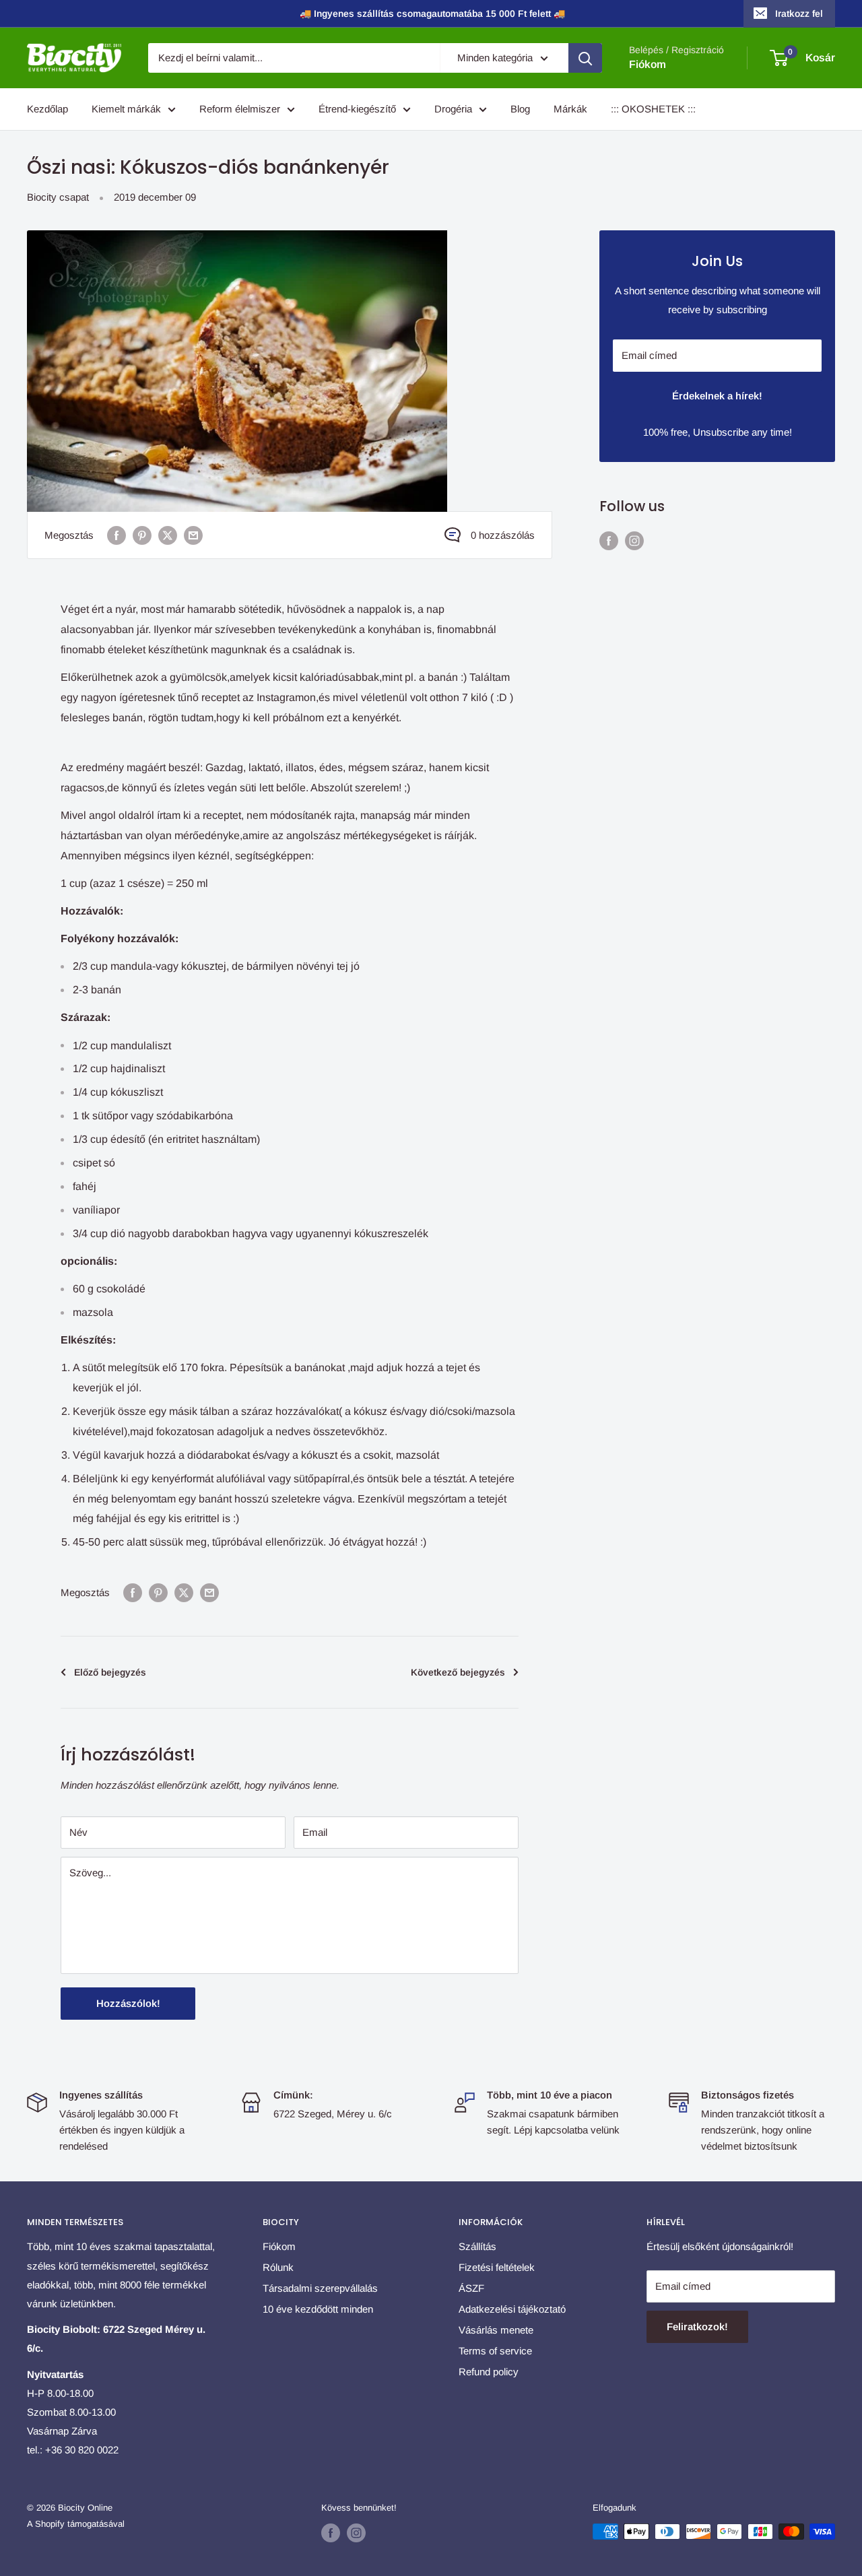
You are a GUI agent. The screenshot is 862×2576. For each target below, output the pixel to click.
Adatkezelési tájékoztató (512, 2309)
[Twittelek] (168, 535)
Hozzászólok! (128, 2003)
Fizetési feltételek (497, 2267)
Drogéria (453, 109)
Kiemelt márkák (126, 109)
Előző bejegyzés (110, 1672)
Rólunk (278, 2267)
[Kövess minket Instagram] (634, 540)
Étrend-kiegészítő (357, 109)
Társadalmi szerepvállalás (320, 2288)
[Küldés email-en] (193, 535)
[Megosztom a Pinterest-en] (142, 535)
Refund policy (489, 2372)
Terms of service (495, 2351)
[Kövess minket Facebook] (609, 540)
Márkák (570, 109)
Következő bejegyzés (458, 1672)
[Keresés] (585, 58)
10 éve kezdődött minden (318, 2309)
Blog (520, 109)
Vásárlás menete (496, 2330)
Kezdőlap (47, 109)
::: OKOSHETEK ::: (653, 109)
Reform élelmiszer (240, 109)
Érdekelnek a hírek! (717, 396)
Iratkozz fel (799, 13)
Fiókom (648, 64)
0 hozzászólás (503, 535)
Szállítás (477, 2246)
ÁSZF (471, 2288)
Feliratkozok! (697, 2326)
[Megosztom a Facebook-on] (117, 535)
